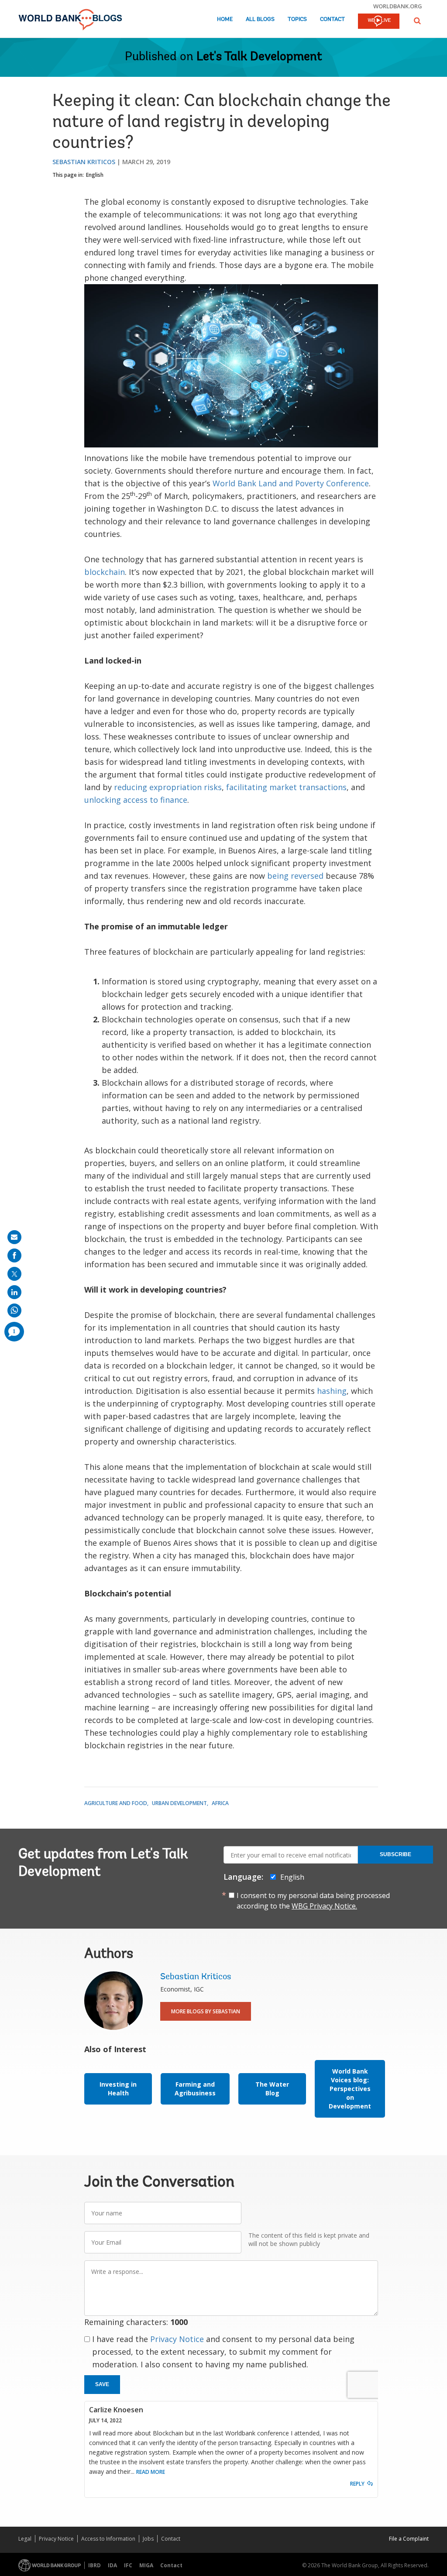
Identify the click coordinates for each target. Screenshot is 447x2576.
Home (225, 19)
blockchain (105, 572)
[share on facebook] (14, 1255)
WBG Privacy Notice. (324, 1906)
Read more (151, 2472)
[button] (417, 21)
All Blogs (260, 19)
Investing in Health (118, 2089)
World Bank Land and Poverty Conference (291, 483)
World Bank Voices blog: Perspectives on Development (350, 2089)
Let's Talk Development (259, 57)
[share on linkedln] (14, 1292)
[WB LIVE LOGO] (379, 22)
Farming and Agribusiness (195, 2089)
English (95, 175)
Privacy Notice (177, 2339)
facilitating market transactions (286, 787)
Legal (25, 2539)
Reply (357, 2484)
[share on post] (14, 1274)
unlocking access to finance (136, 800)
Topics (297, 19)
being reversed (295, 876)
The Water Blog (272, 2089)
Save (102, 2384)
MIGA (146, 2565)
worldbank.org (398, 6)
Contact (332, 19)
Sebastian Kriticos (84, 162)
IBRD (95, 2565)
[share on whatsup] (14, 1310)
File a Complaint (409, 2539)
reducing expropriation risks (168, 787)
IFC (128, 2565)
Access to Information (108, 2539)
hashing (332, 1391)
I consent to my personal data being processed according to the (313, 1901)
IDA (112, 2565)
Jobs (148, 2539)
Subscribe (395, 1854)
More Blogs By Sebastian (206, 2011)
